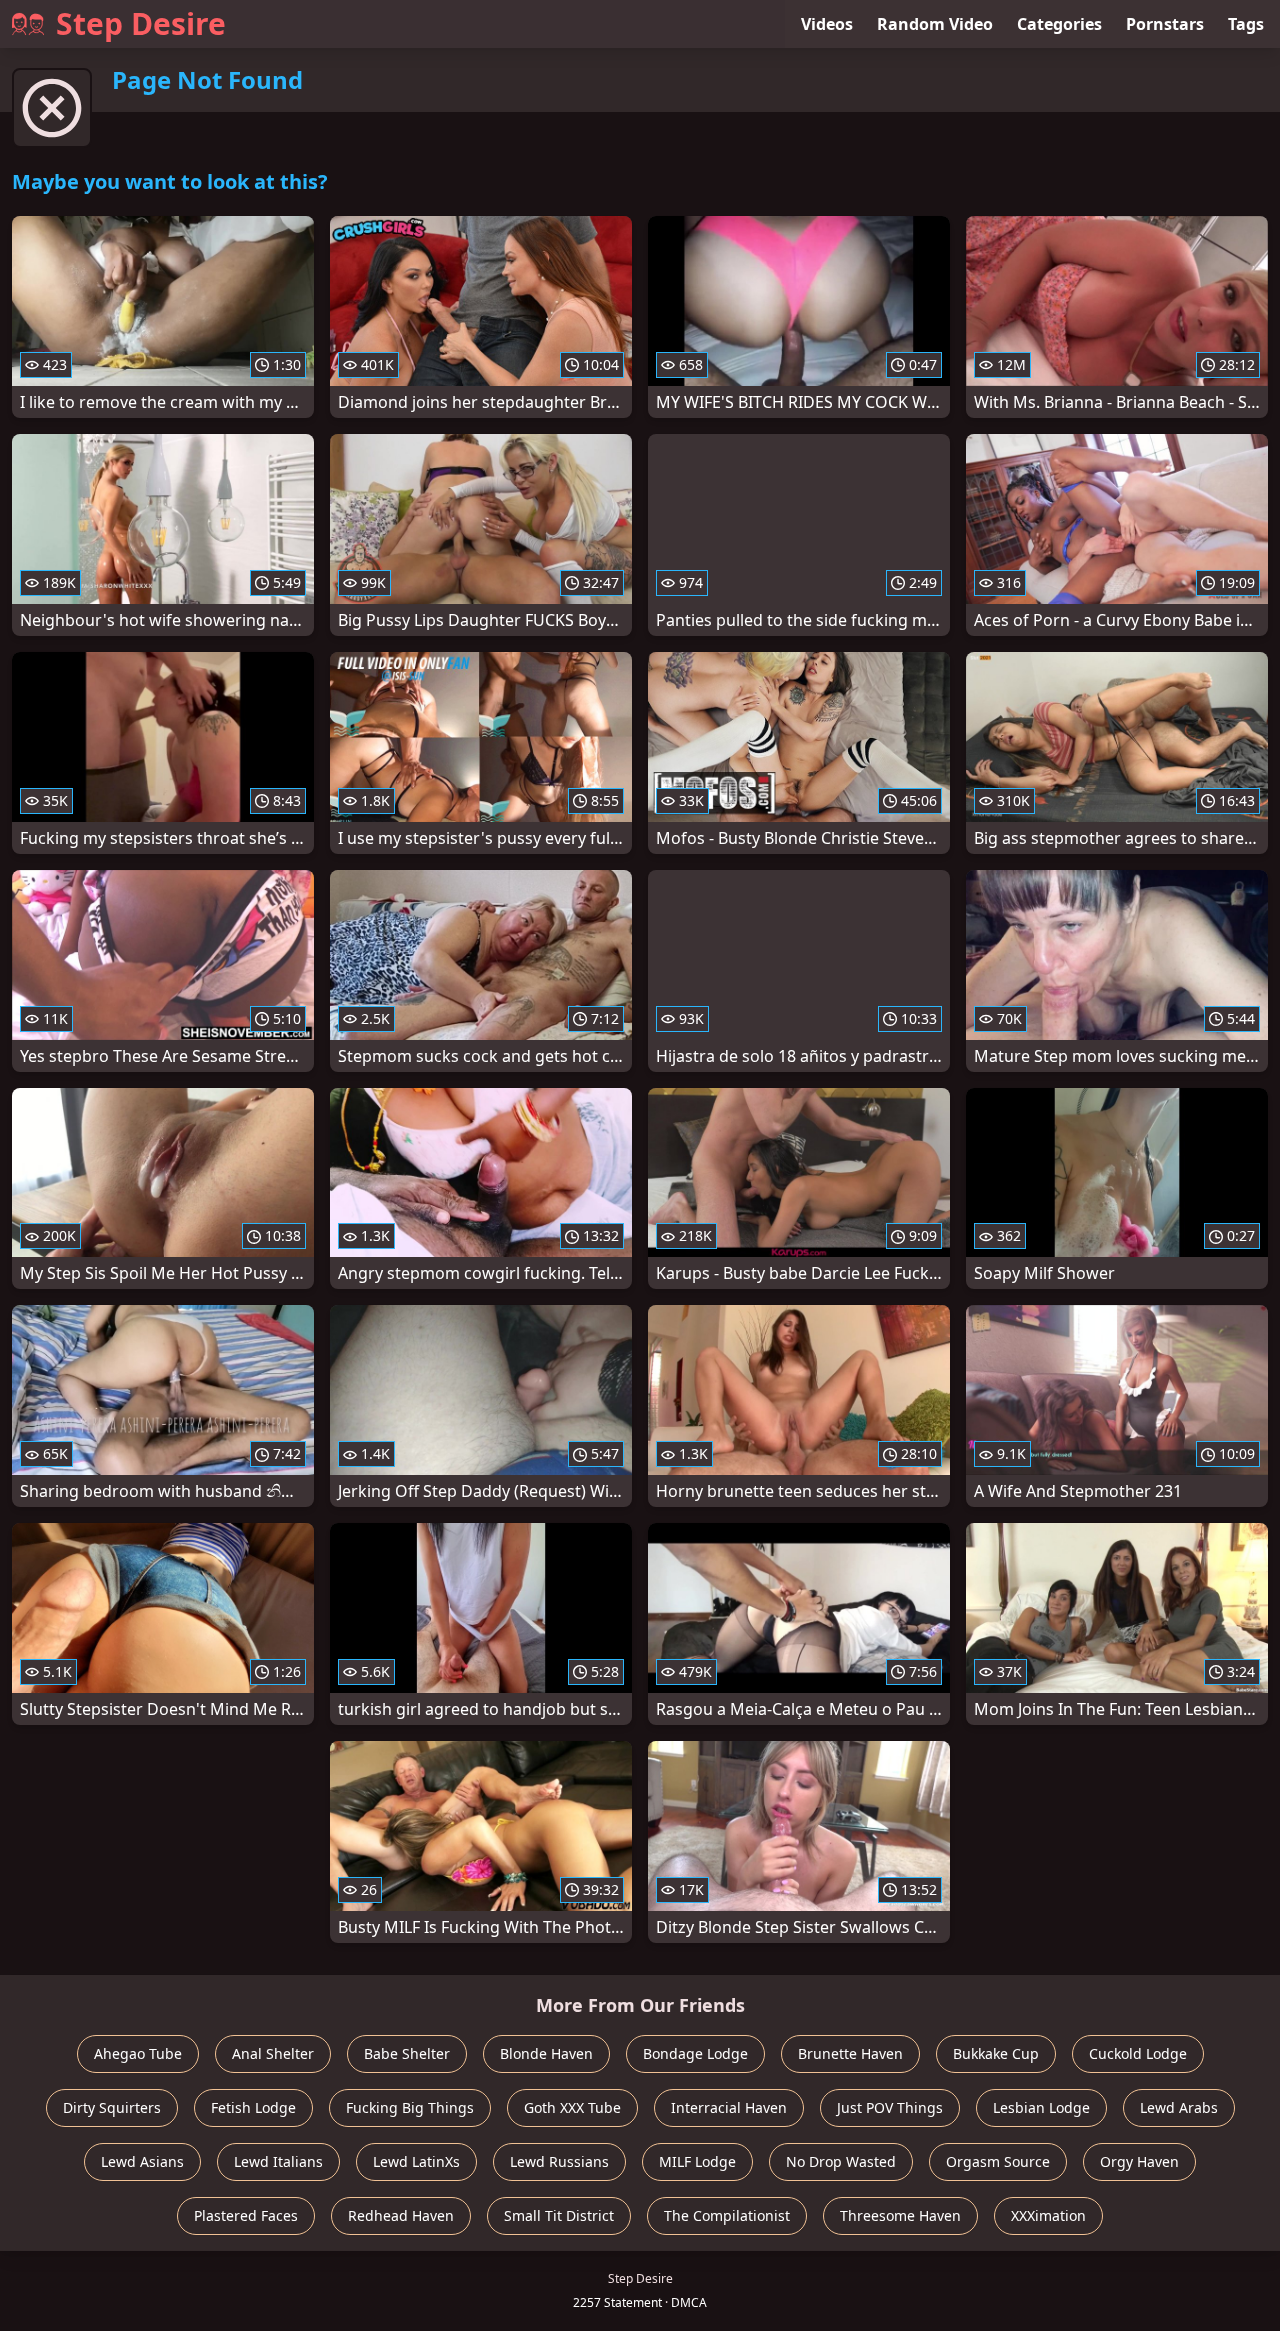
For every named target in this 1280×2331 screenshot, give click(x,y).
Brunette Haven (850, 2053)
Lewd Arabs (1179, 2107)
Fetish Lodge (253, 2107)
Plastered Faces (246, 2215)
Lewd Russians (559, 2161)
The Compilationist (727, 2215)
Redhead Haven (401, 2215)
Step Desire (141, 23)
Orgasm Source (998, 2161)
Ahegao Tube (138, 2053)
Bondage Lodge (695, 2053)
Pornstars (1165, 24)
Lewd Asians (142, 2161)
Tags (1246, 24)
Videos (827, 24)
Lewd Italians (278, 2161)
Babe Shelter (407, 2053)
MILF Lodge (697, 2161)
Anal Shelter (273, 2053)
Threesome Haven (900, 2215)
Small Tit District (559, 2215)
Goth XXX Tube (572, 2107)
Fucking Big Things (410, 2107)
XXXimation (1048, 2215)
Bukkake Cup (996, 2053)
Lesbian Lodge (1041, 2107)
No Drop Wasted (841, 2161)
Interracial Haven (729, 2107)
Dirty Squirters (112, 2107)
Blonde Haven (546, 2053)
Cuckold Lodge (1138, 2053)
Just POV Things (890, 2107)
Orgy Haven (1139, 2161)
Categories (1059, 24)
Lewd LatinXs (416, 2161)
